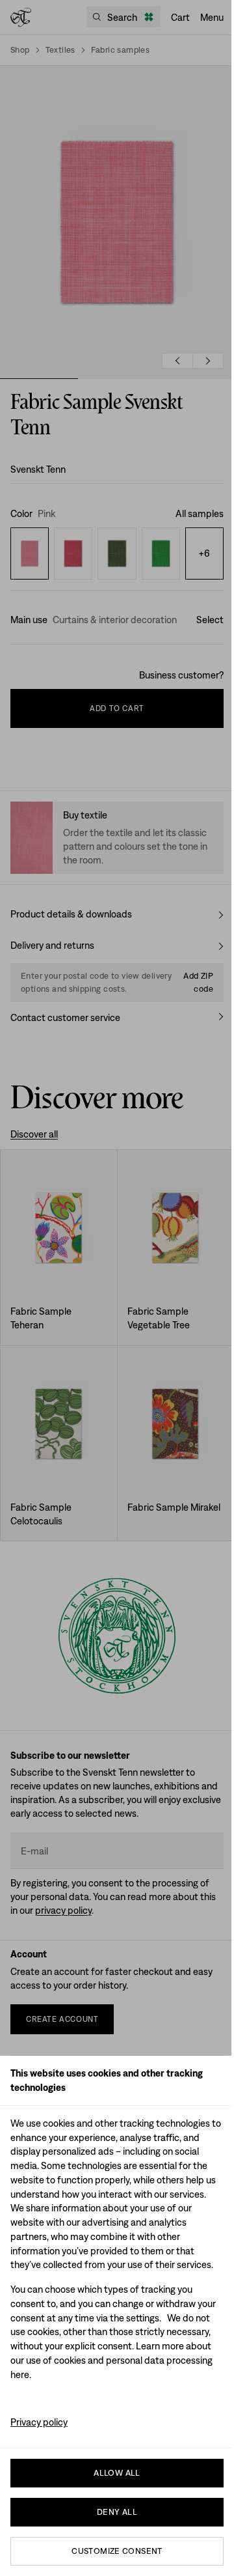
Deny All (117, 2512)
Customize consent (117, 2551)
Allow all (117, 2473)
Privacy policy (39, 2422)
